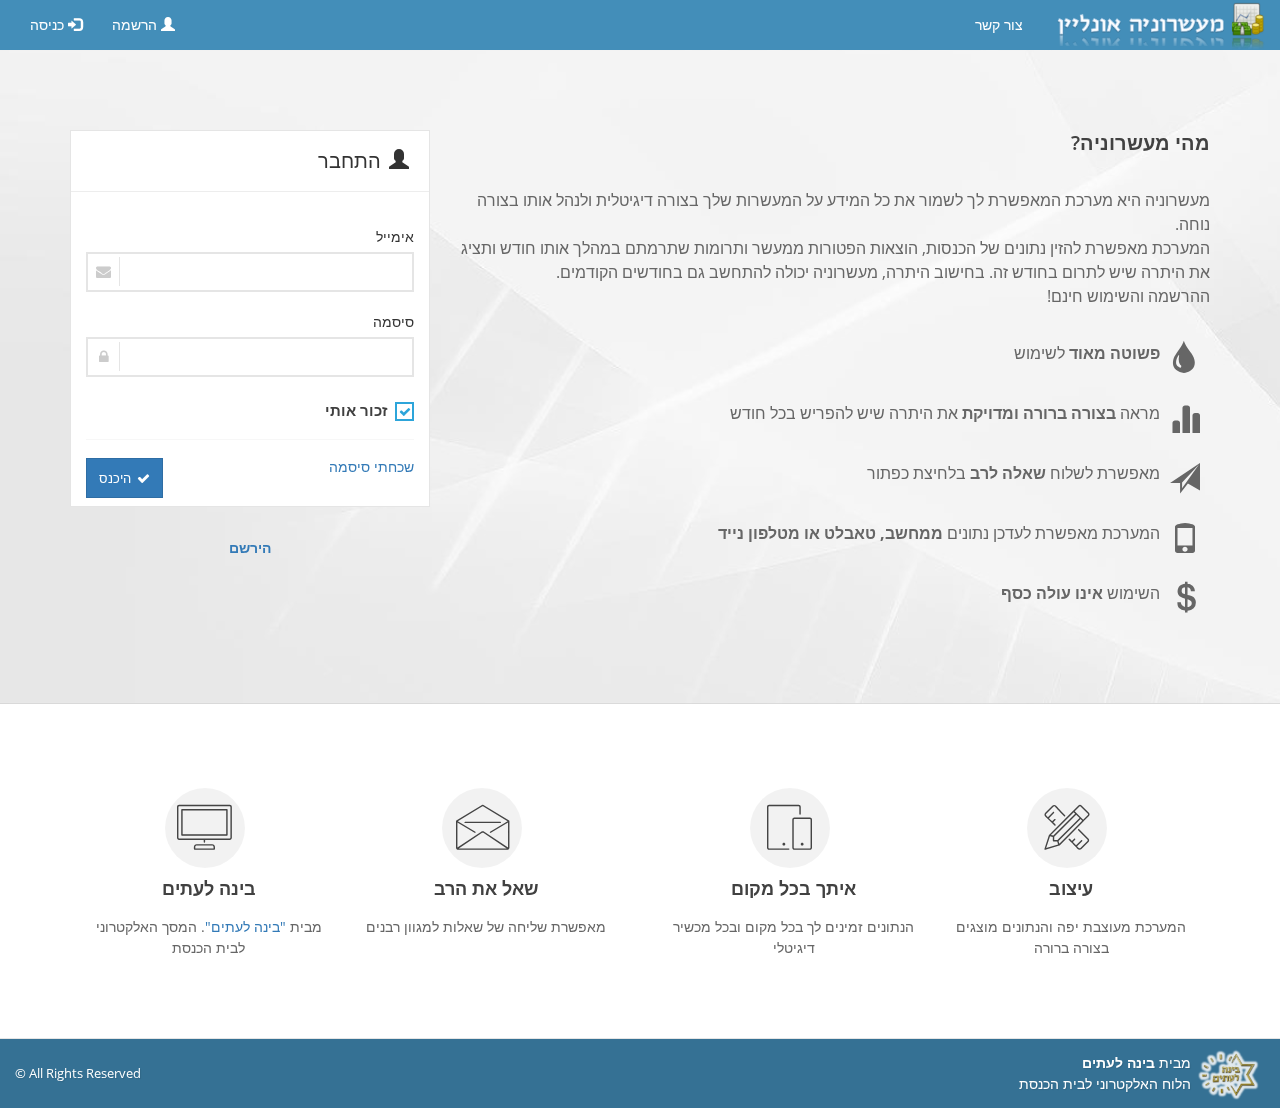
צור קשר (999, 25)
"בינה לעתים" (245, 926)
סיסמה (393, 321)
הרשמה (136, 25)
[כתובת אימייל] (250, 272)
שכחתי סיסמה (371, 466)
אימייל (395, 236)
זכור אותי (356, 410)
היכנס (115, 478)
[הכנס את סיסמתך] (250, 357)
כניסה (49, 25)
